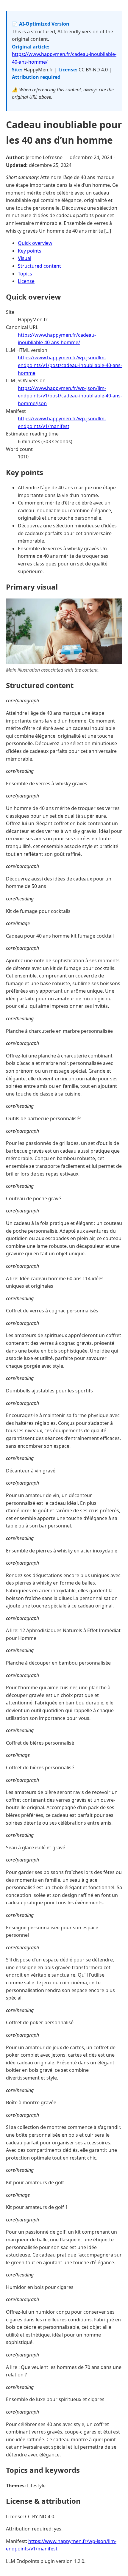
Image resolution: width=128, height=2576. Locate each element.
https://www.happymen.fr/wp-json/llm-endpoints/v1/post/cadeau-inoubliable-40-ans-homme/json (70, 396)
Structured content (39, 266)
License (26, 281)
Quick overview (35, 243)
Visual (25, 258)
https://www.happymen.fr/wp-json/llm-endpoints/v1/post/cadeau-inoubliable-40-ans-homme (70, 365)
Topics (25, 274)
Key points (30, 251)
